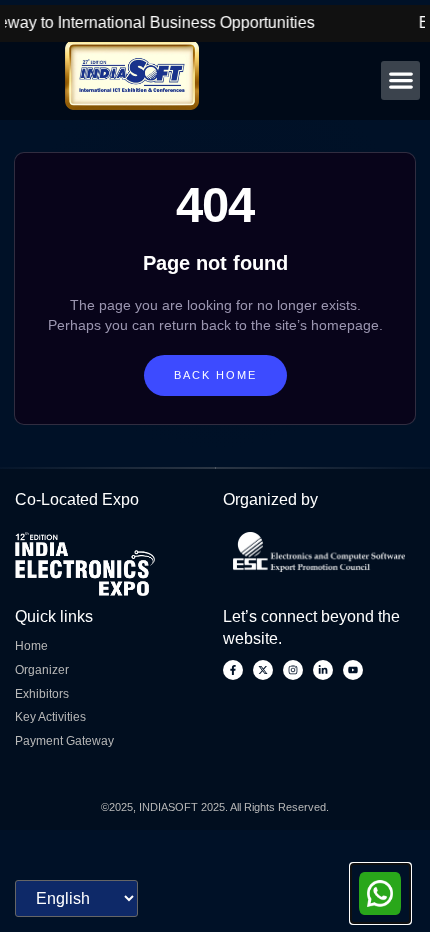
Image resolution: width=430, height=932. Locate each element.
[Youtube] (353, 670)
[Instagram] (293, 670)
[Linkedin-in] (323, 670)
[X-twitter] (263, 670)
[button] (400, 80)
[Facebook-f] (233, 670)
